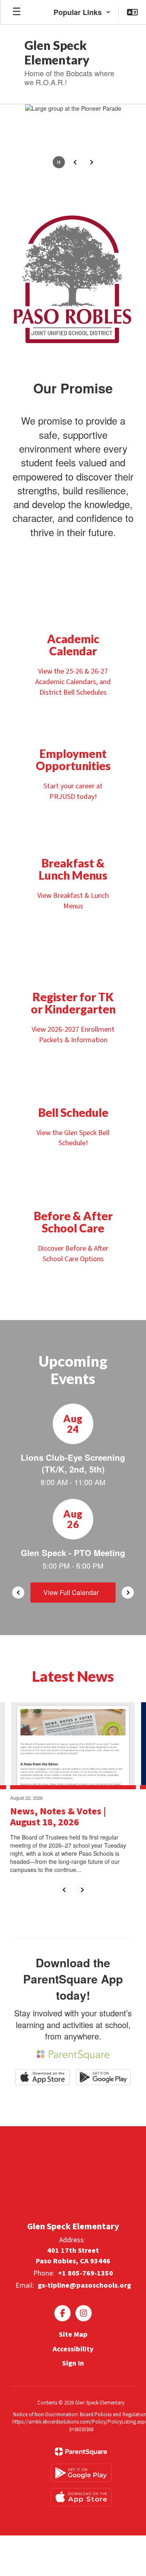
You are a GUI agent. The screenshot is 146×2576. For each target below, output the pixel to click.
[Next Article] (82, 1890)
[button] (82, 12)
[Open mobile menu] (17, 12)
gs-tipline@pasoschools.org (84, 2285)
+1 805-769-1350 (86, 2273)
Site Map (73, 2334)
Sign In (73, 2363)
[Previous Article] (64, 1890)
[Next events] (128, 1593)
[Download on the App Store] (81, 2497)
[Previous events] (18, 1593)
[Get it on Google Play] (81, 2473)
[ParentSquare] (81, 2451)
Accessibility (73, 2349)
